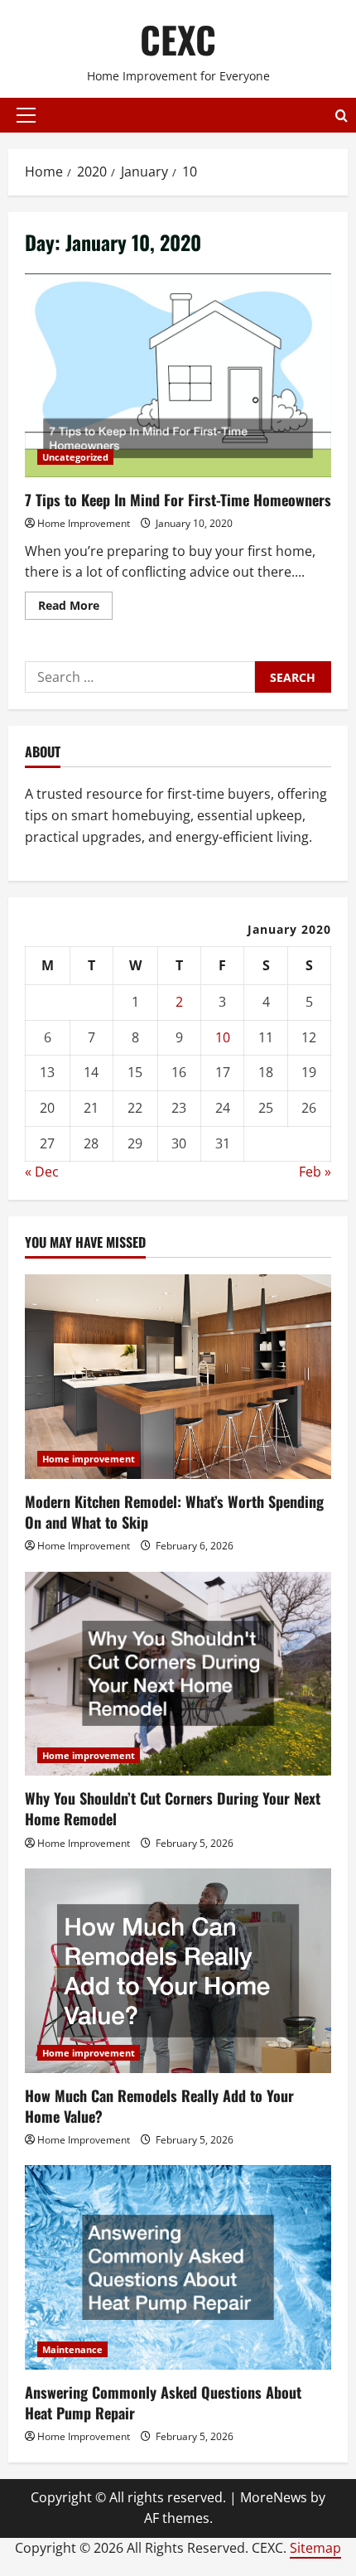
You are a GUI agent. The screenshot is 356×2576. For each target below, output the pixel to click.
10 (223, 1037)
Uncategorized (75, 457)
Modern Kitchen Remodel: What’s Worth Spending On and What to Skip (174, 1512)
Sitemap (315, 2548)
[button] (26, 115)
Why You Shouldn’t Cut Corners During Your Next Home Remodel (173, 1808)
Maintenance (72, 2349)
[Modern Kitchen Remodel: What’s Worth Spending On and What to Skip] (178, 1377)
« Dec (42, 1172)
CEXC (178, 39)
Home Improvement (84, 523)
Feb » (315, 1172)
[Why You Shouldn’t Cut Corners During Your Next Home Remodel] (178, 1674)
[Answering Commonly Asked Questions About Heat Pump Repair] (178, 2267)
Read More (75, 608)
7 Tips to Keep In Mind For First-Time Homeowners (178, 376)
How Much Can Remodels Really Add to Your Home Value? (159, 2106)
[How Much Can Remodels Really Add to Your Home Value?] (178, 1971)
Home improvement (89, 1459)
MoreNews (274, 2497)
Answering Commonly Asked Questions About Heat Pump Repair (163, 2402)
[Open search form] (342, 116)
